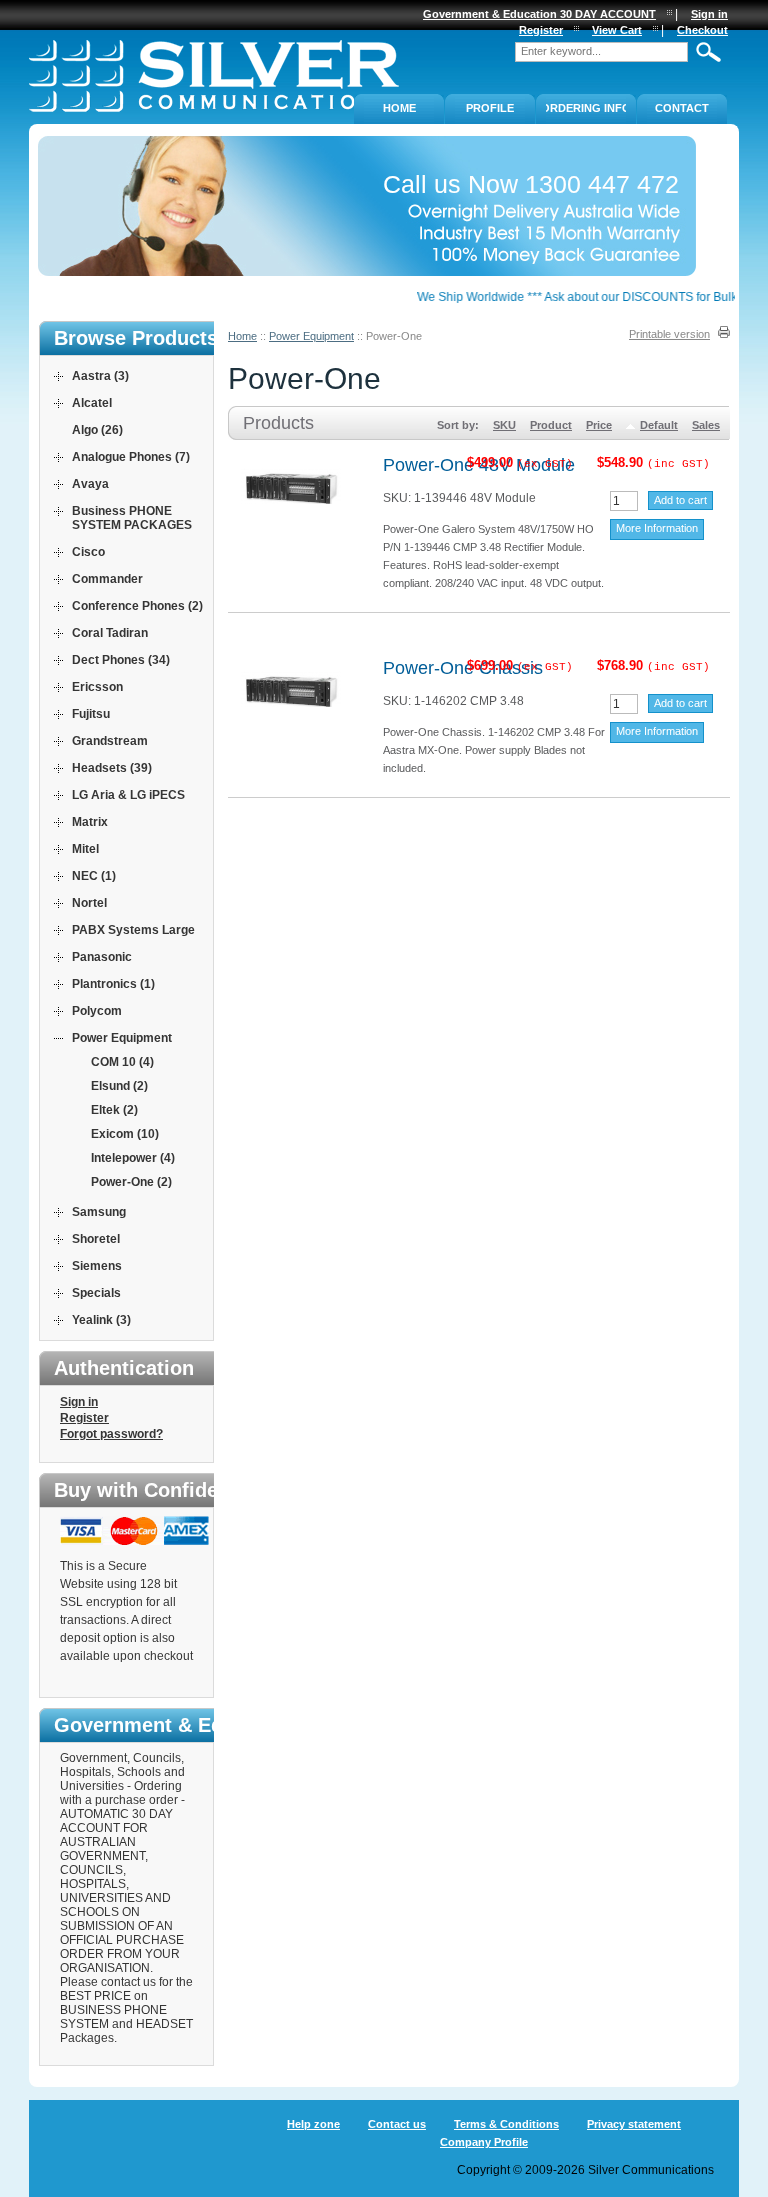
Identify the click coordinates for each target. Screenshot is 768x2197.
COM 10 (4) (122, 1062)
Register (84, 1418)
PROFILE (490, 108)
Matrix (90, 822)
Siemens (97, 1266)
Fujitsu (91, 714)
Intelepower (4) (133, 1158)
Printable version (669, 334)
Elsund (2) (119, 1086)
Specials (96, 1293)
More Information (657, 528)
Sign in (79, 1402)
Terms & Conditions (506, 2124)
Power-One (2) (131, 1182)
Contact (682, 108)
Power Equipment (311, 336)
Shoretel (96, 1239)
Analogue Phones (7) (131, 457)
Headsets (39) (112, 768)
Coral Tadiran (110, 633)
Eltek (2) (114, 1110)
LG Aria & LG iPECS (128, 795)
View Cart (617, 30)
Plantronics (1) (113, 984)
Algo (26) (97, 430)
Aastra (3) (100, 376)
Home (242, 336)
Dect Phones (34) (121, 660)
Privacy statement (634, 2124)
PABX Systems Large (133, 930)
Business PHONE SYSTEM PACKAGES (132, 518)
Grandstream (110, 741)
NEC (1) (94, 876)
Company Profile (484, 2142)
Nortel (89, 903)
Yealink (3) (101, 1320)
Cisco (88, 552)
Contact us (397, 2124)
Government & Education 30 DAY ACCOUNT (539, 14)
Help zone (313, 2124)
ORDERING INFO (586, 108)
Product (551, 425)
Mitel (85, 849)
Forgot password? (111, 1434)
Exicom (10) (125, 1134)
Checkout (702, 30)
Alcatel (92, 403)
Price (599, 425)
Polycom (97, 1011)
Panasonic (102, 957)
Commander (107, 579)
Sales (706, 425)
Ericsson (97, 687)
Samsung (99, 1212)
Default (659, 425)
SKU (504, 425)
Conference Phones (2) (137, 606)
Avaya (90, 484)
